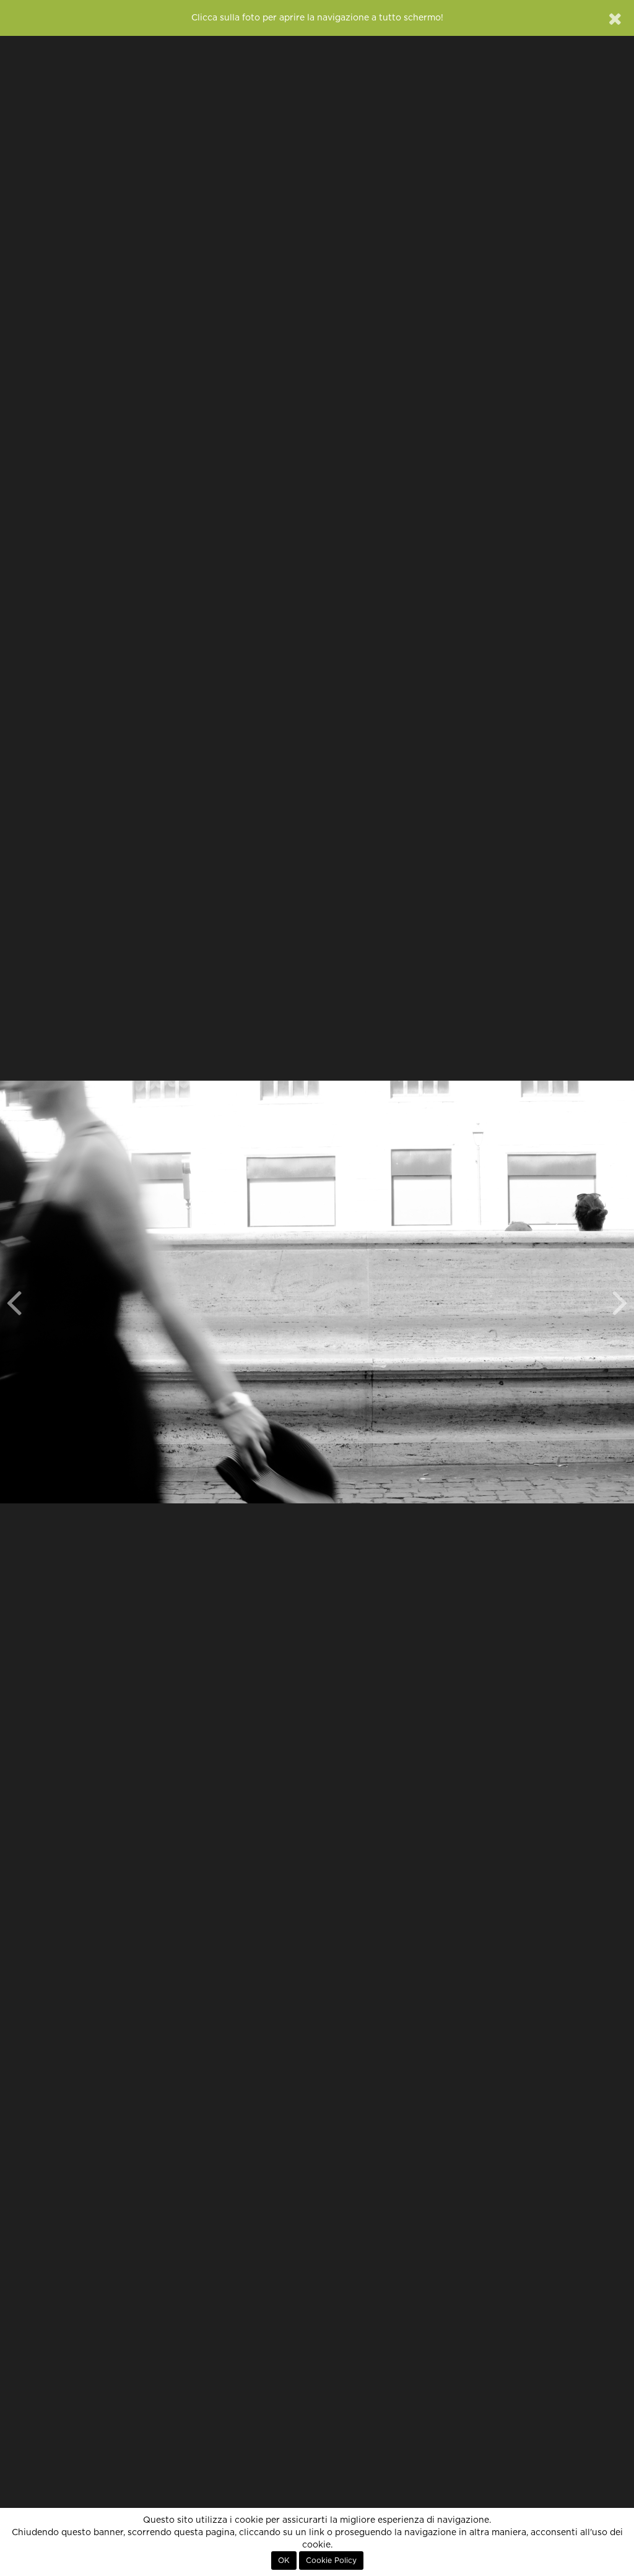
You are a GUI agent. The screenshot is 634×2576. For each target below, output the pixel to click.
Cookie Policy (331, 2561)
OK (284, 2561)
